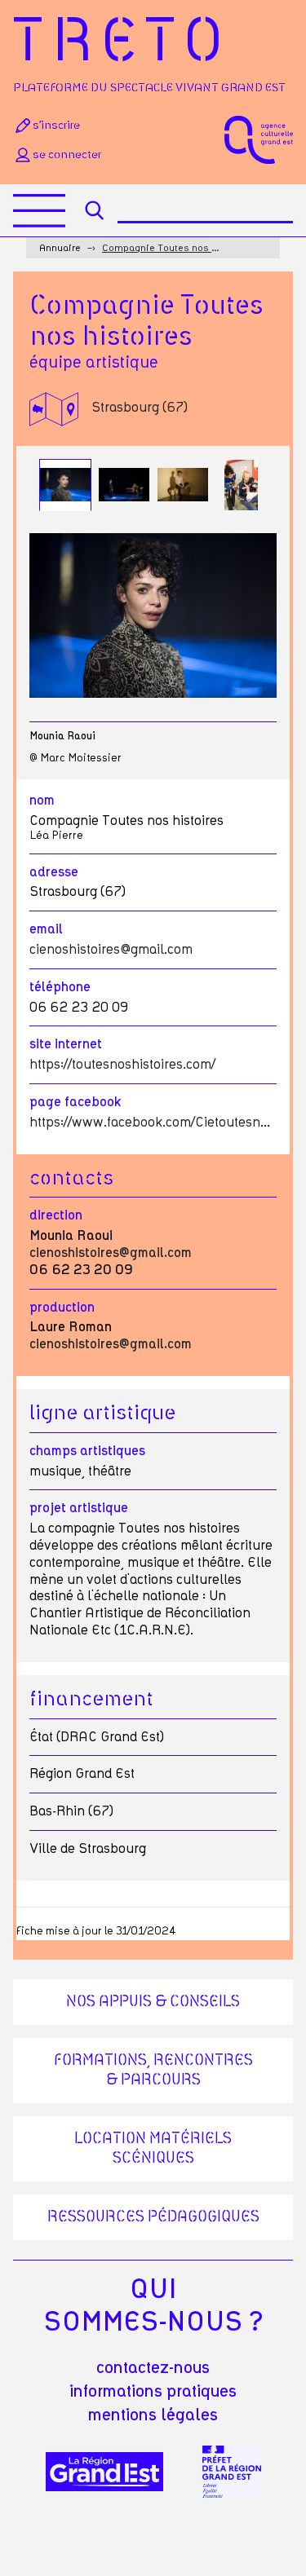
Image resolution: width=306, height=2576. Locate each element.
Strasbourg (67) (140, 408)
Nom (42, 801)
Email (46, 929)
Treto (122, 43)
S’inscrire (56, 126)
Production (62, 1308)
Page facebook (75, 1102)
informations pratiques (153, 2392)
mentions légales (153, 2415)
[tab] (65, 485)
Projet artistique (79, 1508)
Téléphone (60, 987)
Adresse (54, 872)
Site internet (66, 1044)
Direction (56, 1215)
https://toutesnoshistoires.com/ (122, 1065)
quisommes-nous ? (153, 2306)
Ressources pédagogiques (153, 2217)
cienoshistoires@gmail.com (111, 950)
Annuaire (60, 248)
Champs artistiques (87, 1451)
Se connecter (67, 155)
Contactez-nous (153, 2368)
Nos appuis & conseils (153, 2002)
